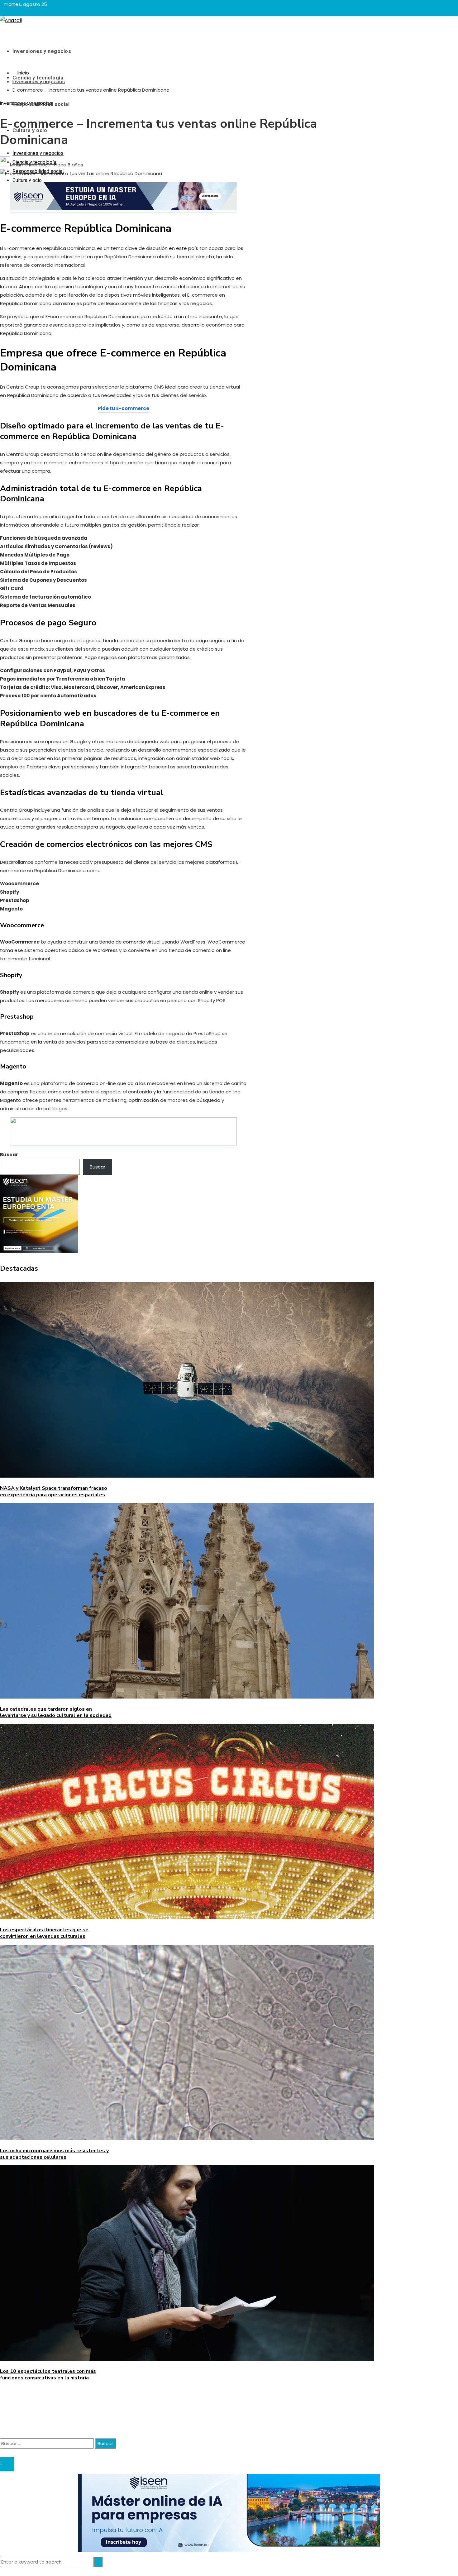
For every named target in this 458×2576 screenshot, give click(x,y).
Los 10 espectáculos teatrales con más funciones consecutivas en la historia (48, 2375)
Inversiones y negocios (26, 103)
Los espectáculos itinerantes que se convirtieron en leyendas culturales (44, 1933)
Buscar (9, 1155)
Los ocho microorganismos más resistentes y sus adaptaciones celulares (54, 2154)
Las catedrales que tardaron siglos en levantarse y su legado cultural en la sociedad (56, 1712)
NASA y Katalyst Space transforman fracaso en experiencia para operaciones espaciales (54, 1491)
